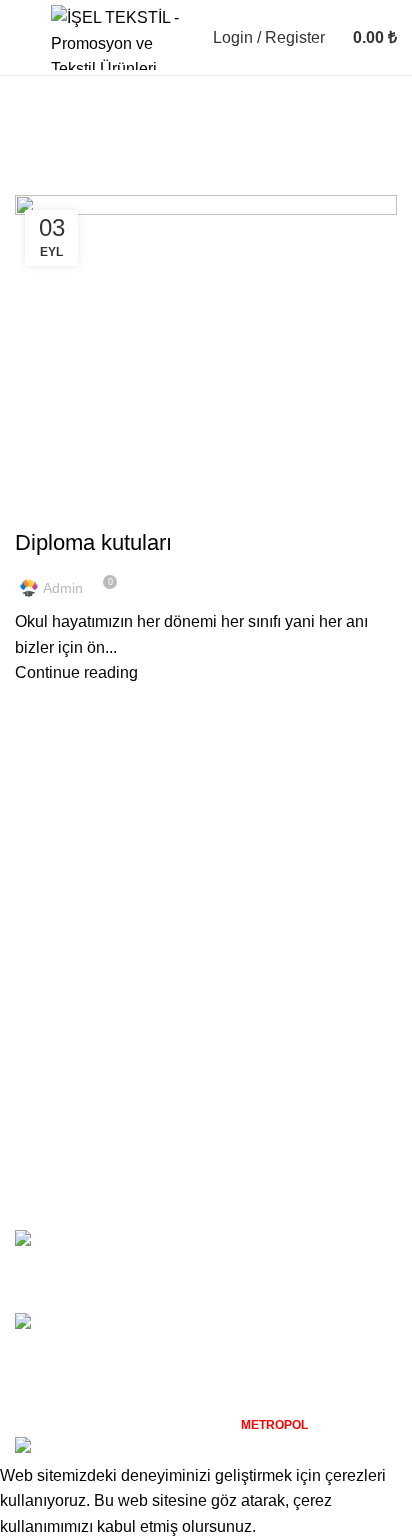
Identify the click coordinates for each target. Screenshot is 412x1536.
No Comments (257, 1271)
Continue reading (76, 672)
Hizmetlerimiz (63, 1137)
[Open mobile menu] (23, 38)
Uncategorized (77, 508)
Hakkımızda (57, 1100)
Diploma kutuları (93, 542)
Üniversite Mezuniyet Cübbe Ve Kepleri (252, 1239)
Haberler (46, 1175)
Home (31, 183)
